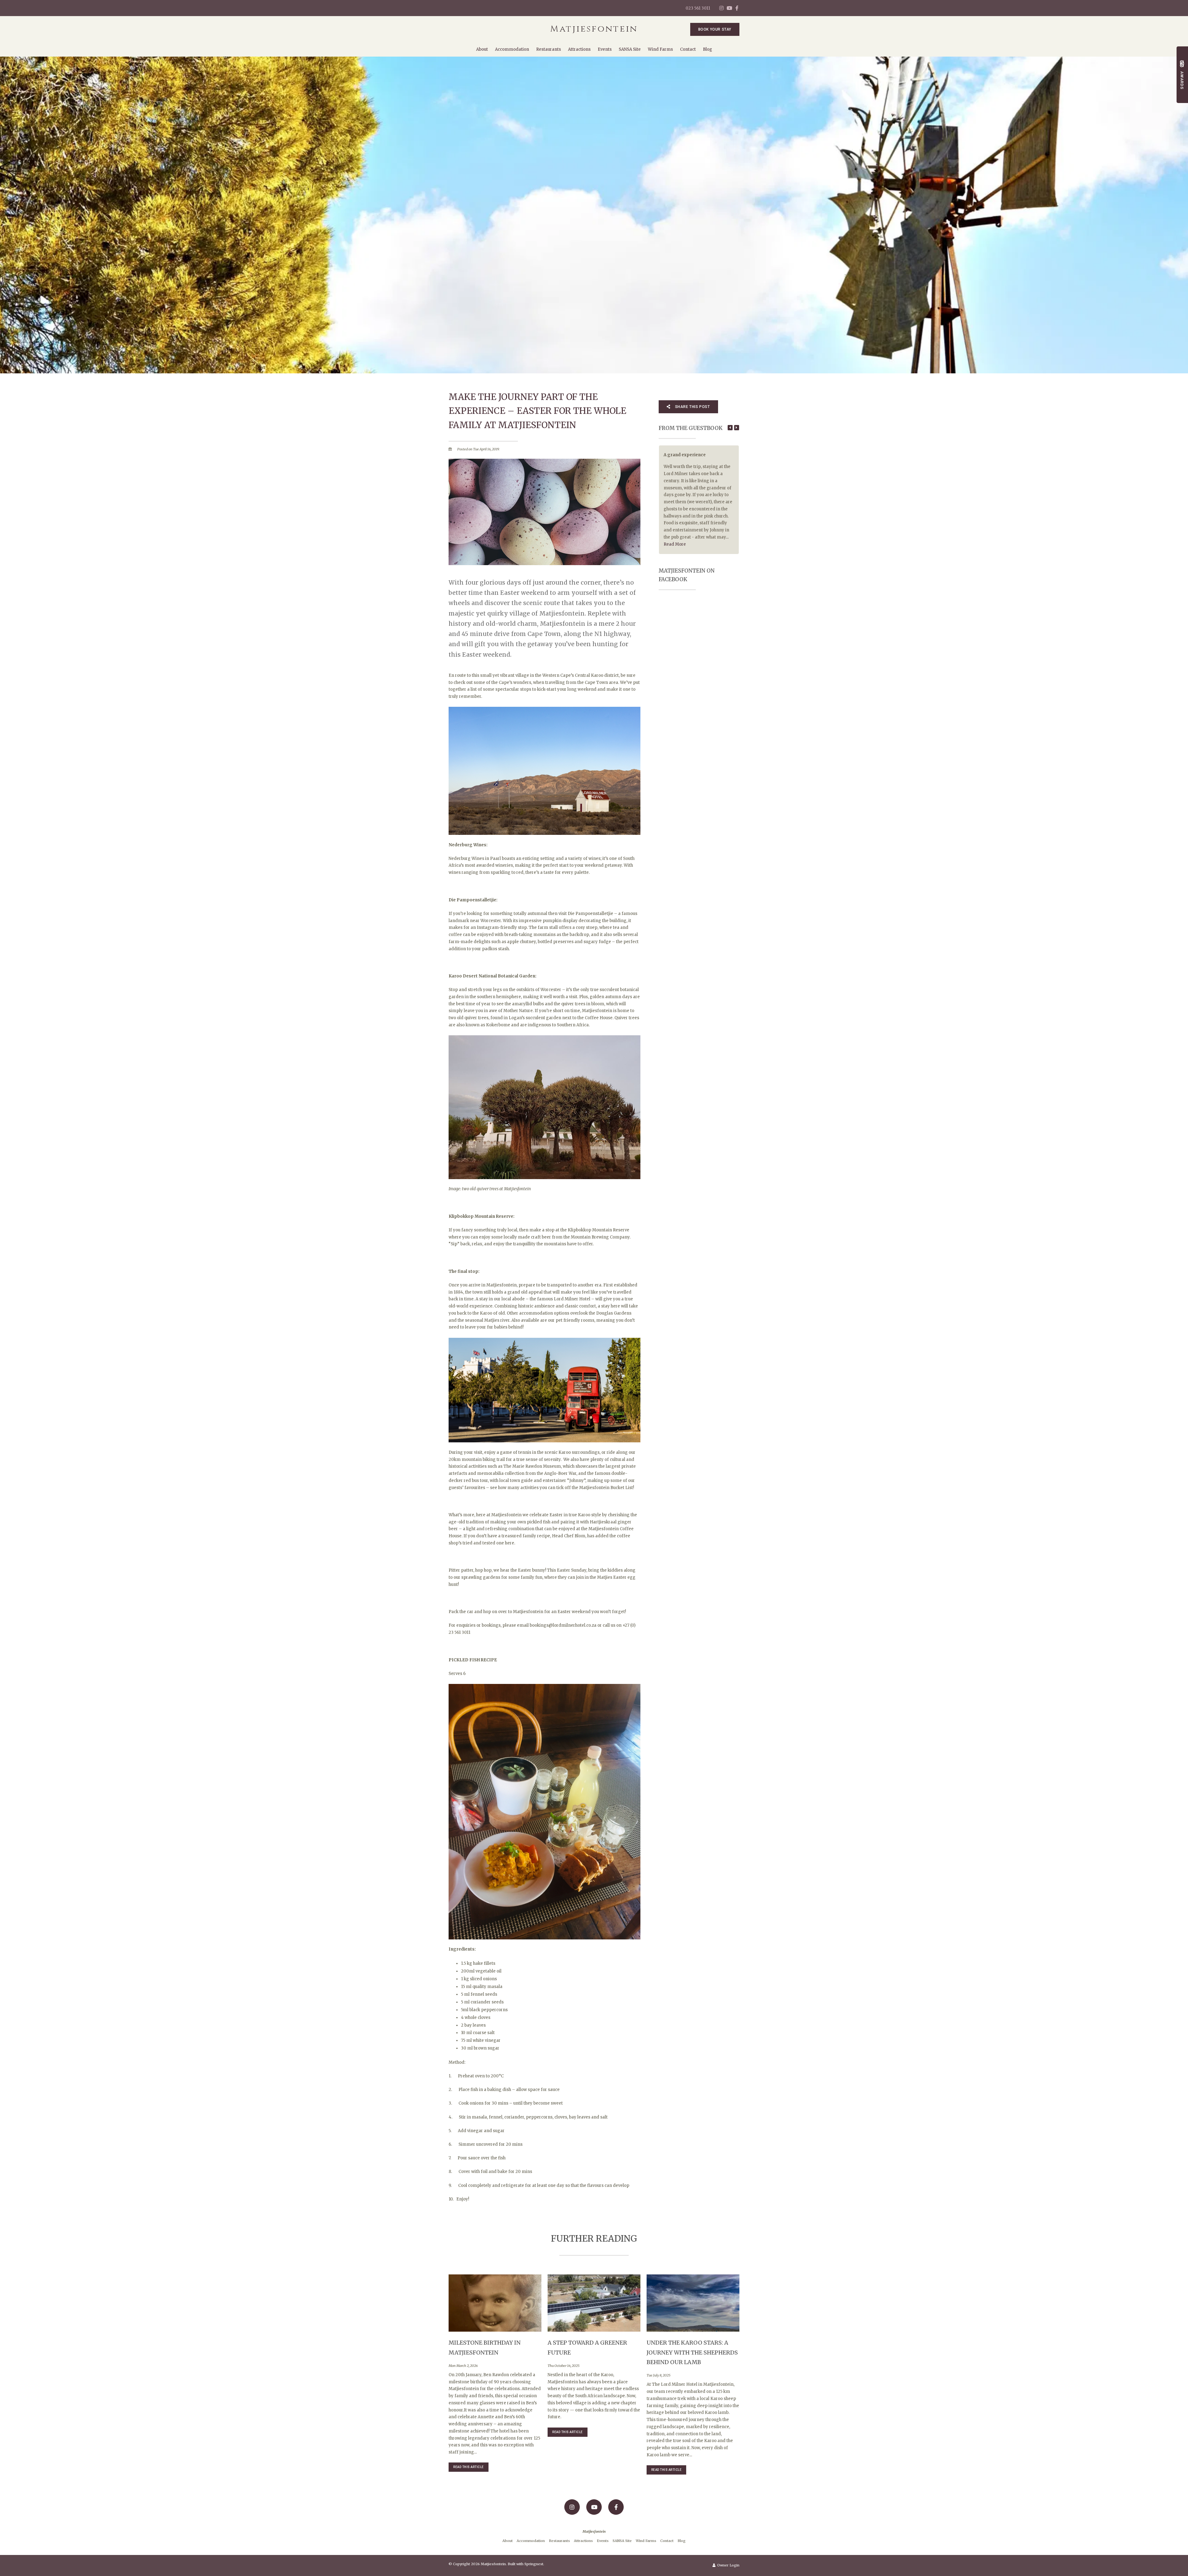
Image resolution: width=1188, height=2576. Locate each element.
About (482, 49)
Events (605, 49)
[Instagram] (721, 8)
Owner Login (728, 2565)
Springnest (534, 2564)
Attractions (579, 49)
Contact (688, 49)
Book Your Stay (715, 29)
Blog (708, 49)
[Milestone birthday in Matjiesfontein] (495, 2303)
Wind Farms (660, 49)
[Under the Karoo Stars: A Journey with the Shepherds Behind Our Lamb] (693, 2303)
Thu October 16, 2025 (564, 2366)
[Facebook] (737, 8)
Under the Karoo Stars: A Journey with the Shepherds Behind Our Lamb (692, 2352)
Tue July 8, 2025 (659, 2375)
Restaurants (549, 49)
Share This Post (692, 407)
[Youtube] (729, 8)
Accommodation (512, 49)
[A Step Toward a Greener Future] (594, 2303)
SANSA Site (630, 49)
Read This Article (469, 2467)
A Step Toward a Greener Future (587, 2348)
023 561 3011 (698, 8)
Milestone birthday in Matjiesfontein (485, 2348)
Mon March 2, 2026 (463, 2366)
